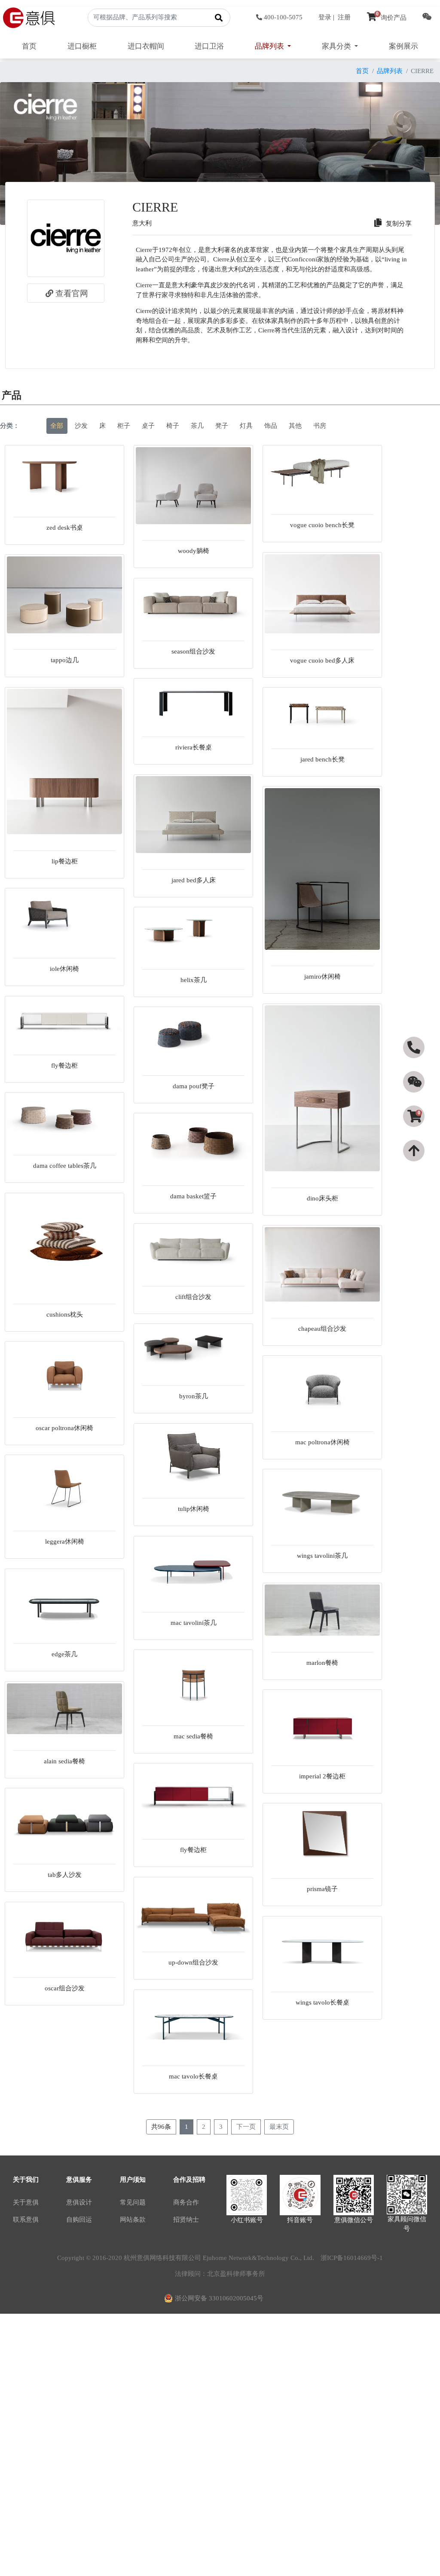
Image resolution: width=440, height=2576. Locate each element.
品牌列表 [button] (270, 46)
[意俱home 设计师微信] (427, 18)
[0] (415, 1132)
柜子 (124, 426)
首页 (29, 46)
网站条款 (133, 2220)
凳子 (222, 426)
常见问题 (133, 2202)
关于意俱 (26, 2202)
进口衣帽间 (146, 46)
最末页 (279, 2127)
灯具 (246, 426)
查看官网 (72, 293)
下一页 (246, 2127)
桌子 (148, 426)
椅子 (173, 426)
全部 (57, 426)
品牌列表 (390, 71)
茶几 (197, 426)
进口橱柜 (82, 46)
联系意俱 (26, 2220)
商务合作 (186, 2202)
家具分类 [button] (337, 46)
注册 (344, 17)
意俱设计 (79, 2202)
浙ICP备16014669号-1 (352, 2258)
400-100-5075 (283, 17)
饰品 (271, 426)
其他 (295, 426)
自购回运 (79, 2220)
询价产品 (391, 18)
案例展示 (403, 46)
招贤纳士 (186, 2220)
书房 (320, 426)
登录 (325, 17)
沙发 (81, 426)
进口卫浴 (209, 46)
